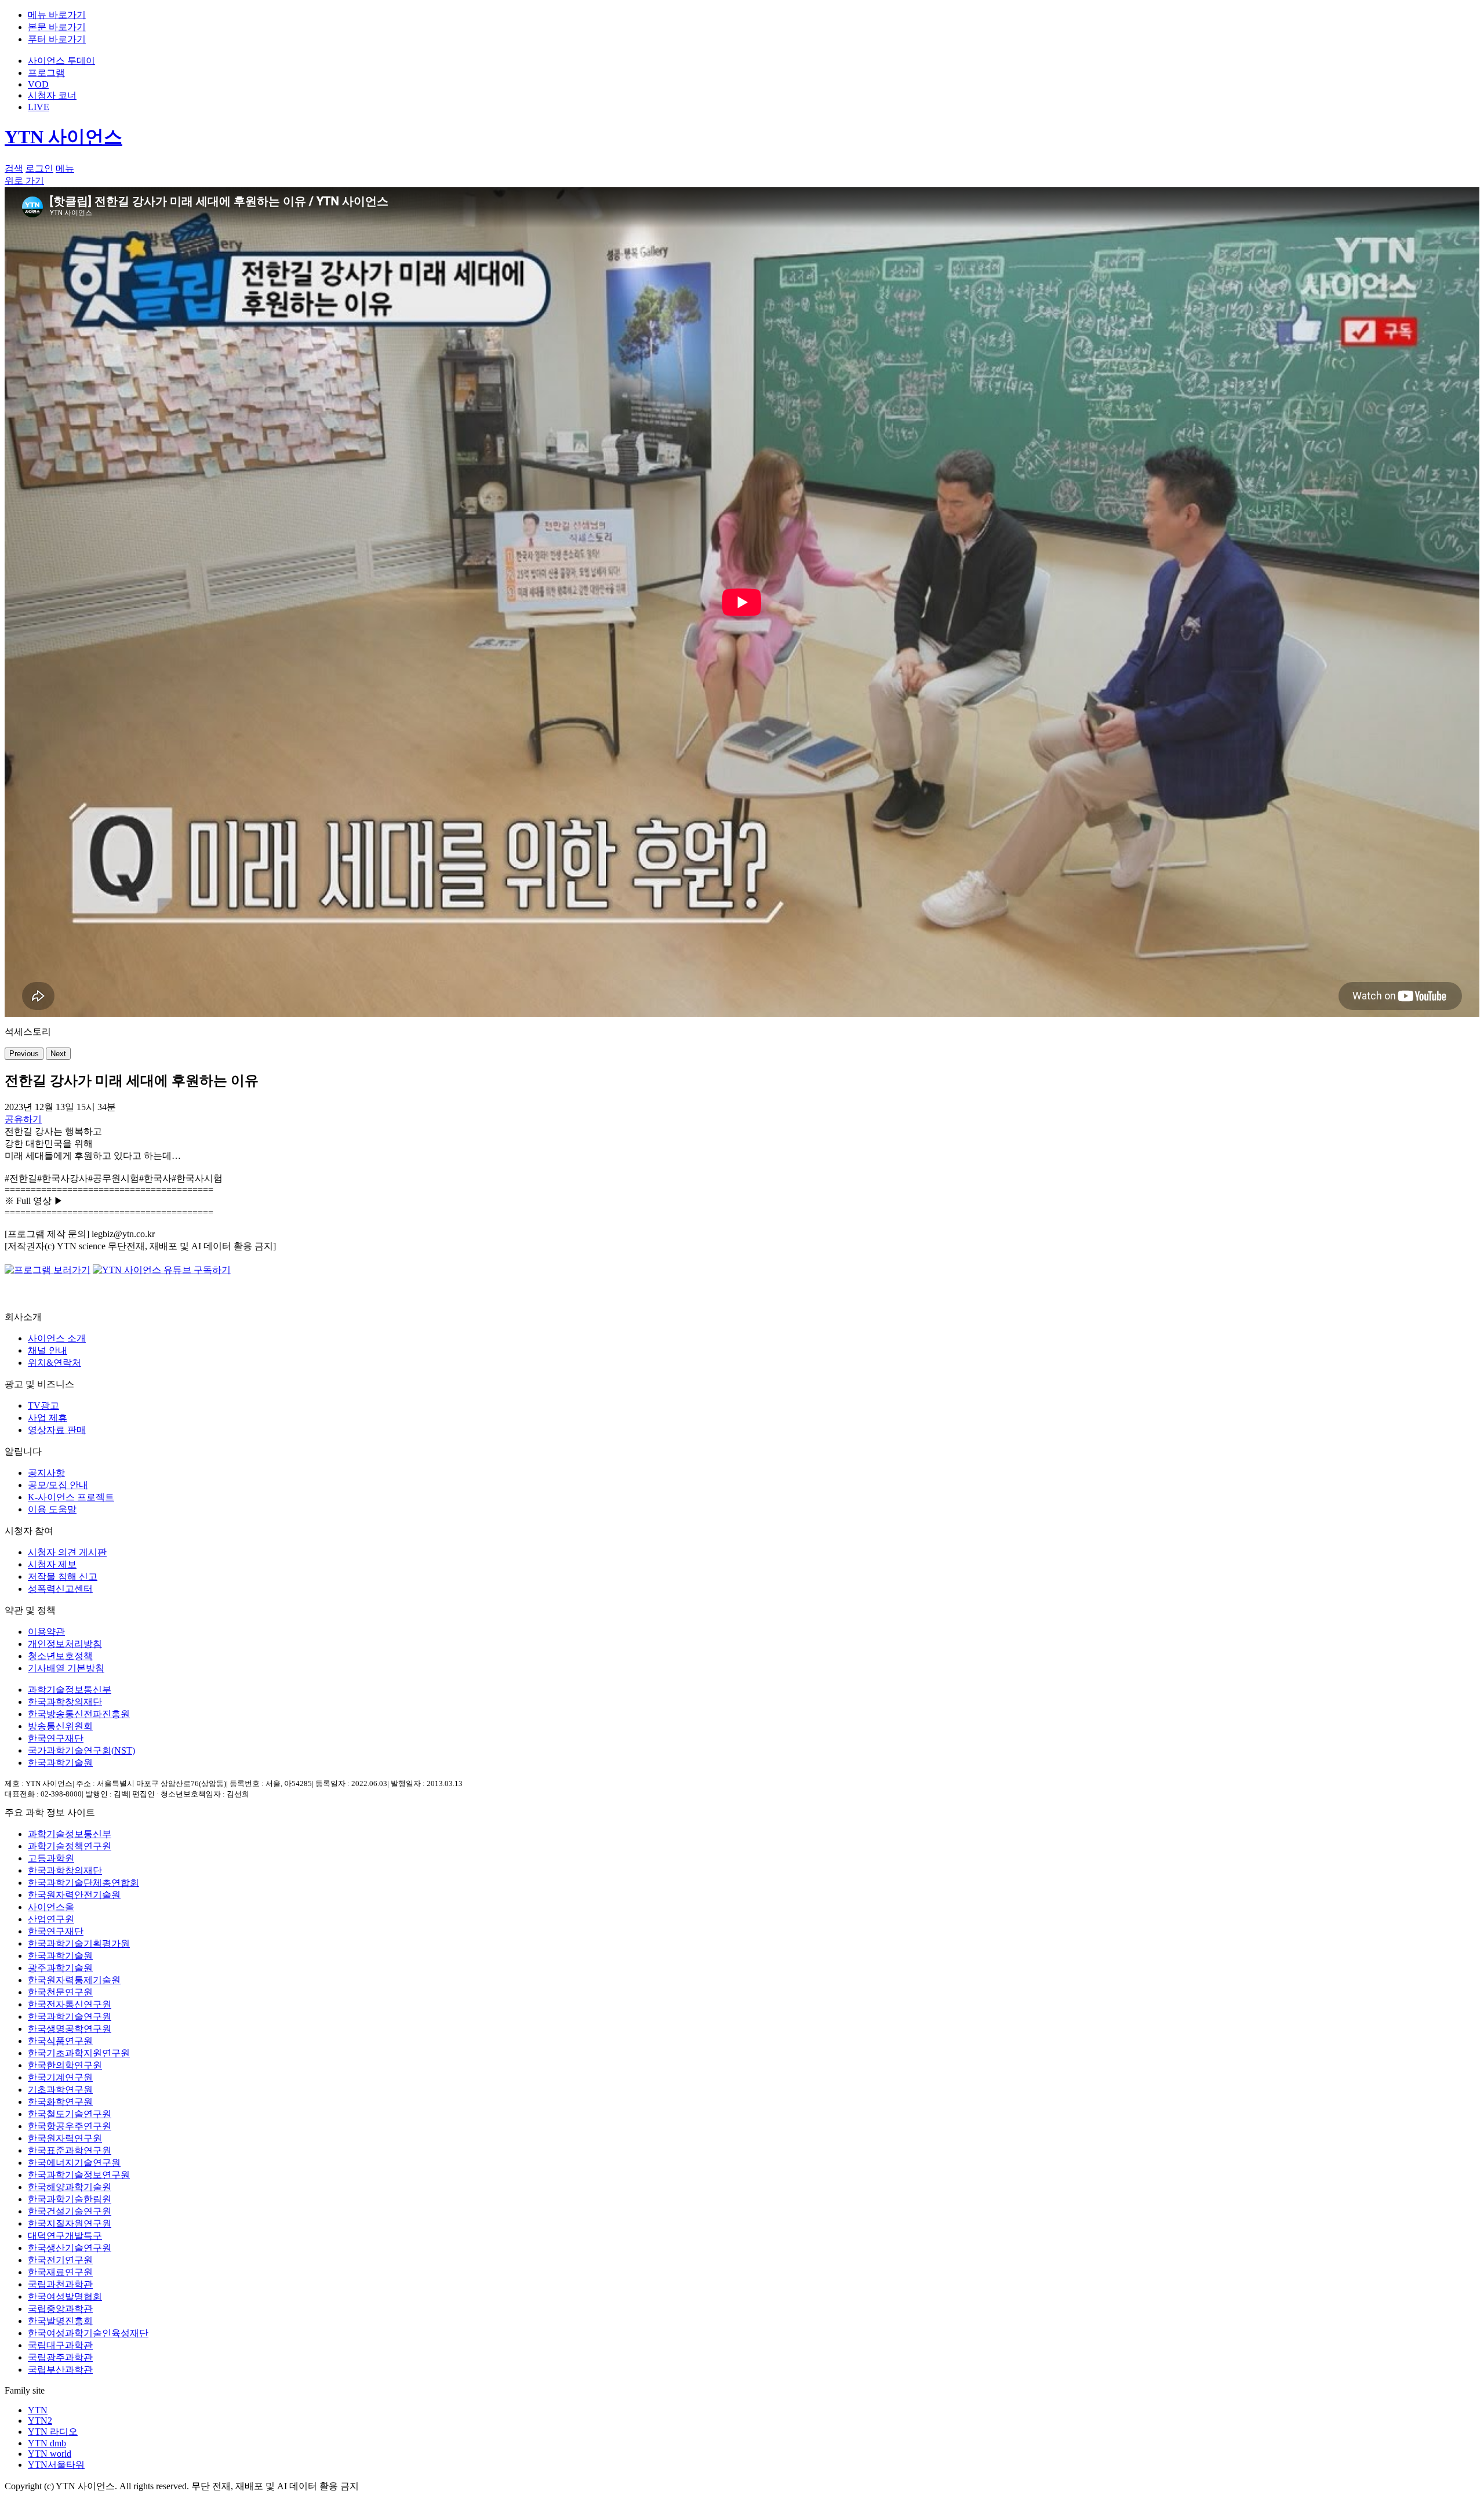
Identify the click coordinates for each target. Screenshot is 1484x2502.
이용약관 (46, 1632)
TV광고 (43, 1405)
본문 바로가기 (57, 27)
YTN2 (40, 2421)
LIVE (39, 107)
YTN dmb (47, 2443)
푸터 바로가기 (57, 39)
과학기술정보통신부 (70, 1690)
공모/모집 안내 (58, 1485)
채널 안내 (48, 1350)
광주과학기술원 (60, 1968)
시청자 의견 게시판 (67, 1552)
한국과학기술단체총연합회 (83, 1883)
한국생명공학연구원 (70, 2029)
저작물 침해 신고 (63, 1577)
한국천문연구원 (60, 1992)
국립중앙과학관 (60, 2309)
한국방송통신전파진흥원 (79, 1714)
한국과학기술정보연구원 (79, 2175)
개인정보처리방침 (65, 1644)
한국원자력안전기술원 (74, 1895)
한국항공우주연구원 (70, 2126)
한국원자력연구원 (65, 2138)
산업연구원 (51, 1919)
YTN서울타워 (56, 2465)
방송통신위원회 (60, 1726)
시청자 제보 (52, 1564)
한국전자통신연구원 (70, 2004)
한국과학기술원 (60, 1763)
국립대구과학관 (60, 2345)
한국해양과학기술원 (70, 2187)
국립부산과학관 (60, 2370)
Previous (24, 1054)
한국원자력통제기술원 (74, 1980)
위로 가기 (24, 181)
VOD (38, 84)
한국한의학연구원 (65, 2065)
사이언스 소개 (57, 1338)
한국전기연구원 (60, 2260)
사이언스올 (51, 1907)
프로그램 (46, 73)
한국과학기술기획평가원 (79, 1943)
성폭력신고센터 (60, 1589)
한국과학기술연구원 (70, 2016)
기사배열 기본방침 (66, 1668)
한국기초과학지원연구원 (79, 2053)
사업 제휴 (48, 1418)
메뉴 (65, 168)
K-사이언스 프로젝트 (71, 1497)
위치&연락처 (54, 1363)
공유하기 (23, 1119)
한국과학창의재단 (65, 1702)
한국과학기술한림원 (70, 2199)
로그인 (39, 168)
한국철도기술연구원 (70, 2114)
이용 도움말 (52, 1509)
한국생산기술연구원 (70, 2248)
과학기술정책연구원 (70, 1846)
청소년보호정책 (60, 1656)
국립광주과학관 (60, 2357)
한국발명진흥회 (60, 2321)
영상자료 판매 (57, 1430)
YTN (38, 2410)
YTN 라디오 (53, 2432)
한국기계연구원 (60, 2077)
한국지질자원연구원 (70, 2223)
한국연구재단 (56, 1738)
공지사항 (46, 1473)
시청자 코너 (52, 95)
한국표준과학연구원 (70, 2150)
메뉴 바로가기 (57, 15)
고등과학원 (51, 1858)
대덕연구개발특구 (65, 2236)
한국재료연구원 (60, 2272)
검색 (14, 168)
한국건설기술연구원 (70, 2211)
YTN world (50, 2454)
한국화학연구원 (60, 2102)
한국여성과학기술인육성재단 (88, 2333)
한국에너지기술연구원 (74, 2163)
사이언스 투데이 (61, 61)
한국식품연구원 (60, 2041)
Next (58, 1054)
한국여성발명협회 (65, 2296)
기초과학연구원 (60, 2090)
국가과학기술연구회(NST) (81, 1750)
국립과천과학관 (60, 2284)
